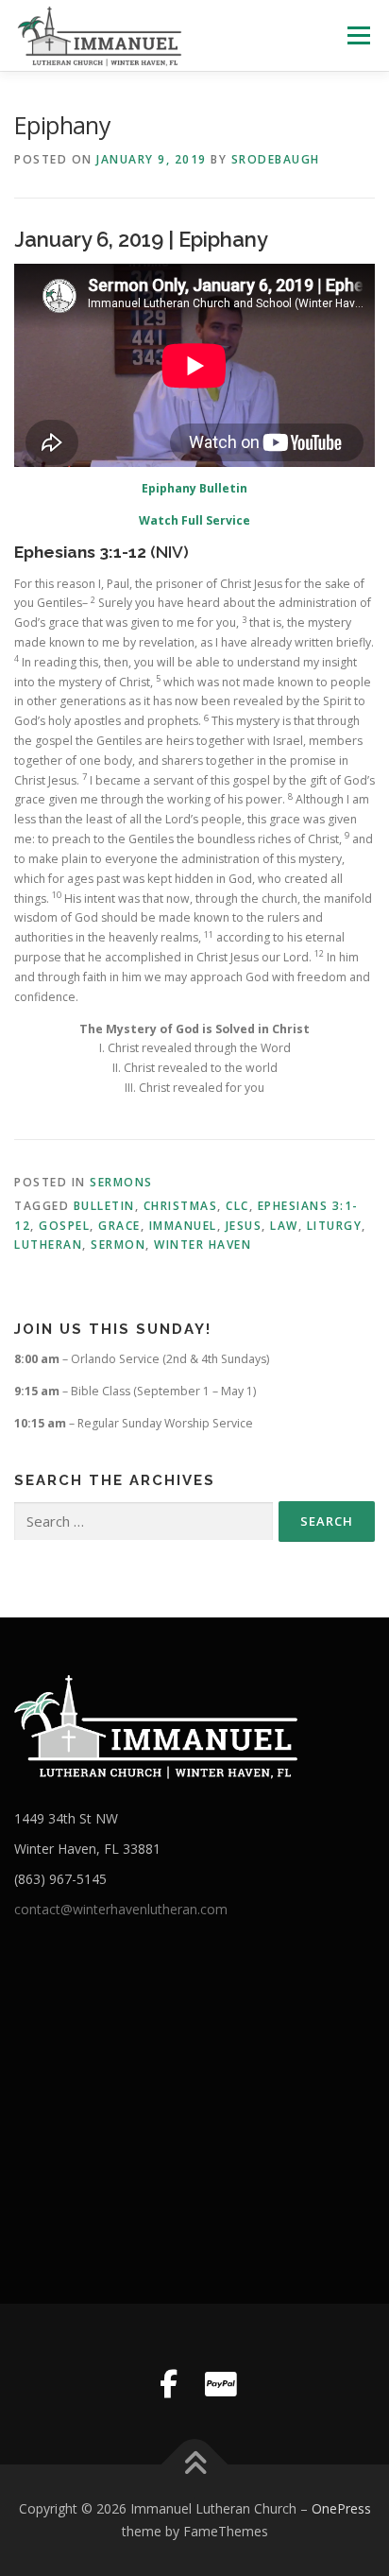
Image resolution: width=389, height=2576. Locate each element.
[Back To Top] (195, 2465)
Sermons (121, 1182)
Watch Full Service (194, 520)
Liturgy (335, 1226)
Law (284, 1226)
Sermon (118, 1245)
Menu (357, 35)
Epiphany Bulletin (194, 488)
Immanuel (183, 1226)
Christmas (181, 1206)
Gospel (64, 1226)
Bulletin (104, 1206)
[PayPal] (221, 2384)
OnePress (341, 2508)
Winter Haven (203, 1245)
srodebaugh (276, 159)
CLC (237, 1206)
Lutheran (48, 1245)
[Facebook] (168, 2384)
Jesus (244, 1226)
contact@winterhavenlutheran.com (121, 1909)
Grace (119, 1226)
